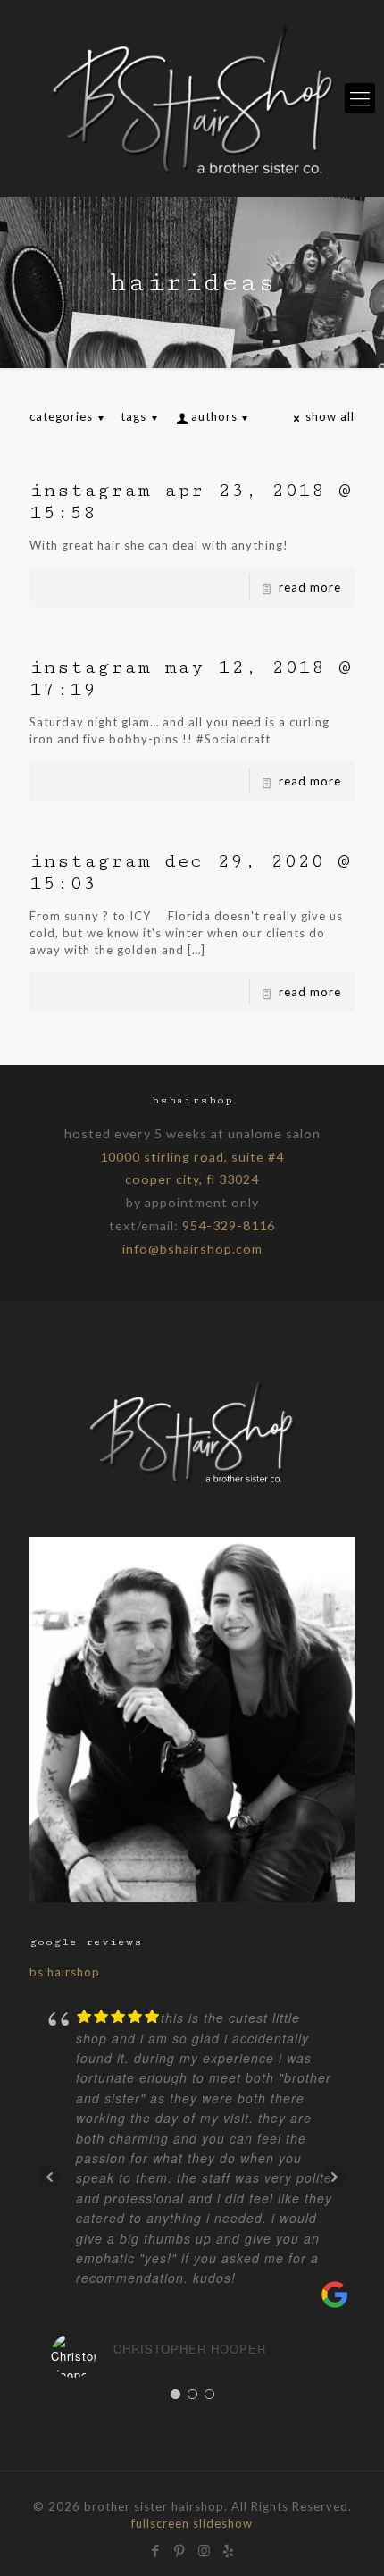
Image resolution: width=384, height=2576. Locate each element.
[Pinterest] (180, 2548)
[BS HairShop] (192, 98)
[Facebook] (156, 2548)
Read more (310, 587)
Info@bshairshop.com (192, 1249)
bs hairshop (65, 1972)
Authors (214, 416)
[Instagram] (204, 2548)
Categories (61, 416)
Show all (330, 416)
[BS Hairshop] (192, 1484)
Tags (134, 416)
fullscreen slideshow (192, 2523)
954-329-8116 (229, 1225)
